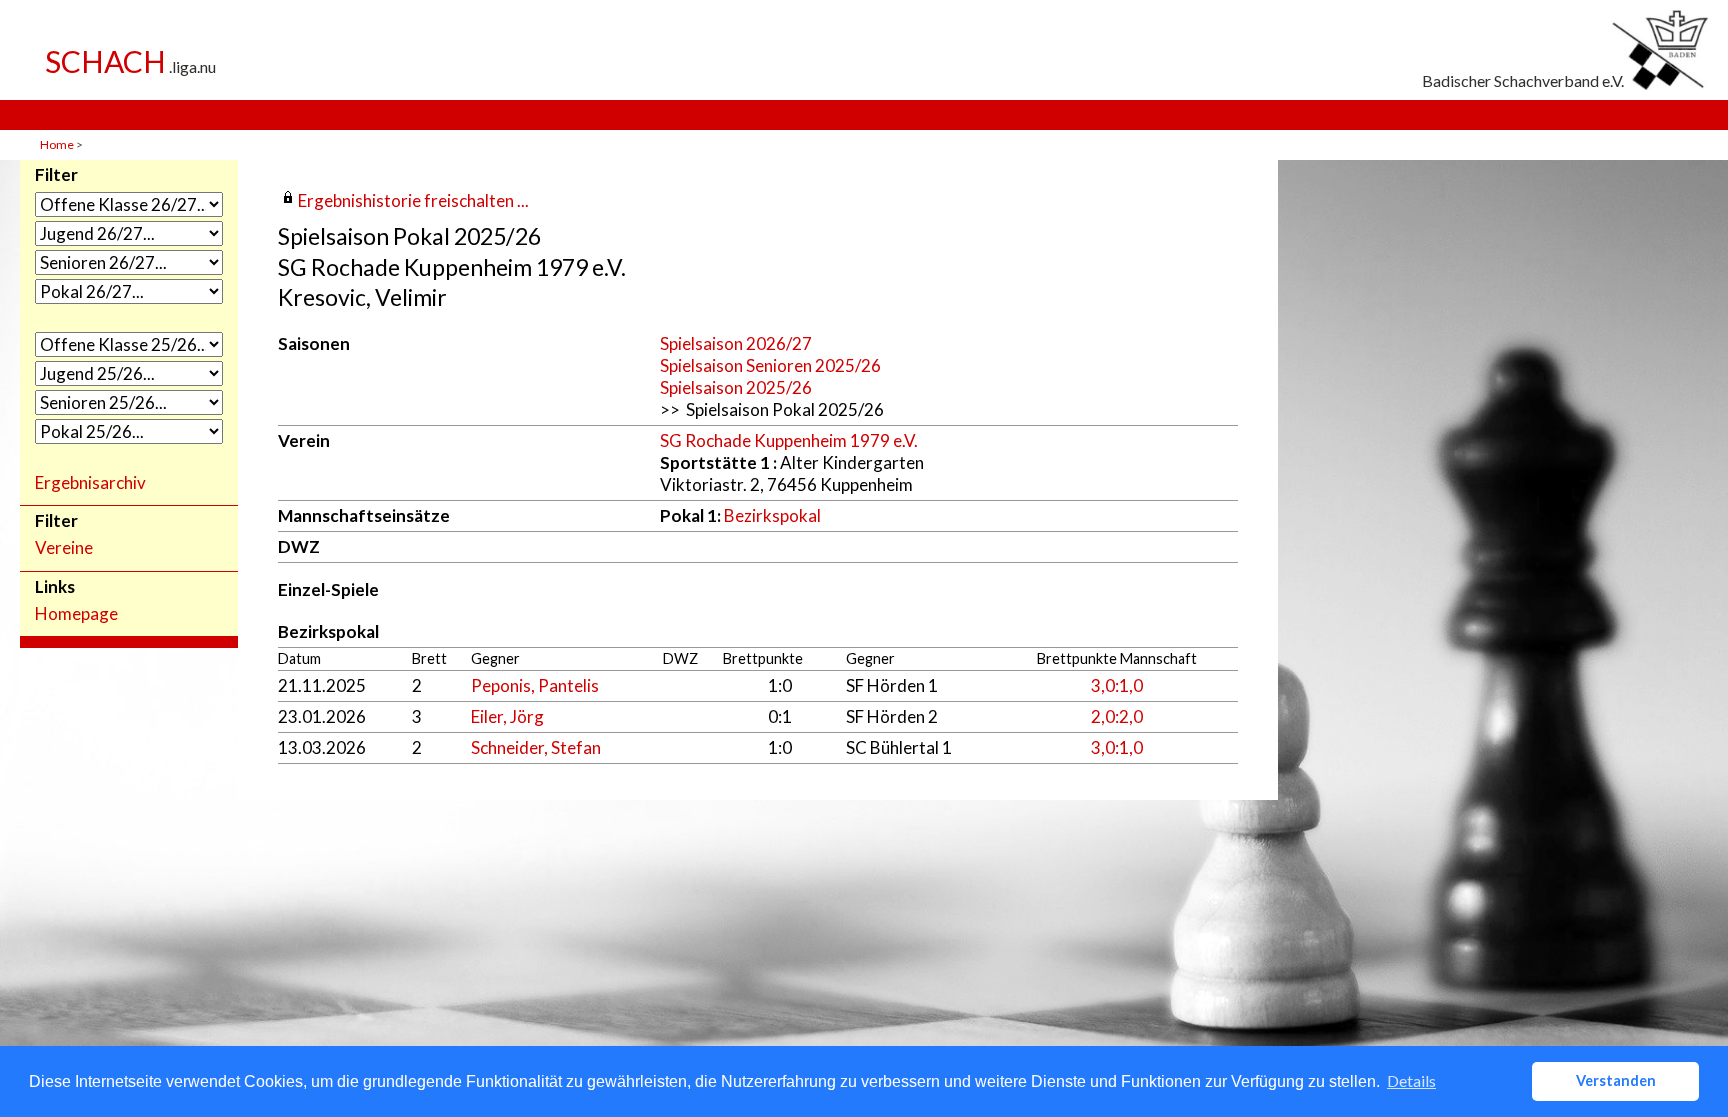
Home (57, 144)
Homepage (76, 614)
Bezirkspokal (772, 515)
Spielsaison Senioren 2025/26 (770, 365)
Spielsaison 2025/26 (736, 387)
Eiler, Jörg (507, 716)
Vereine (64, 548)
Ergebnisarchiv (90, 483)
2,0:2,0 (1117, 716)
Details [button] (1411, 1080)
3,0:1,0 (1117, 685)
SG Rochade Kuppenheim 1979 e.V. (789, 440)
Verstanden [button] (1616, 1080)
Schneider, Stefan (536, 747)
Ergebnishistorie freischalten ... (413, 200)
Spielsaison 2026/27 (736, 343)
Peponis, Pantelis (535, 685)
